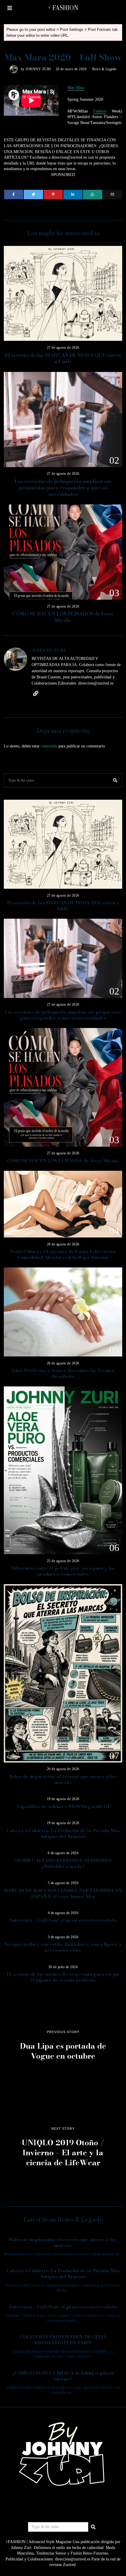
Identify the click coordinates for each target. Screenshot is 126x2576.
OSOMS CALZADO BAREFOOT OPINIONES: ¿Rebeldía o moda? (63, 1863)
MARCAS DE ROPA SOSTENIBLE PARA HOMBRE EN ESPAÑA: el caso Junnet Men (63, 1893)
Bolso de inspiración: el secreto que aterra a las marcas (63, 1779)
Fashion (100, 111)
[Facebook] (14, 194)
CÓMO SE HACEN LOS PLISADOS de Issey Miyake (63, 617)
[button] (115, 780)
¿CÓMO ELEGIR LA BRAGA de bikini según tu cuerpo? (63, 2376)
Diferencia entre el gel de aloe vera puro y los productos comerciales (63, 1571)
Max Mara (76, 88)
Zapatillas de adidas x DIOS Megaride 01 (63, 1806)
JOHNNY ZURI (38, 69)
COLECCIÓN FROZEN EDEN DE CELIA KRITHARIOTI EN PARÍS (63, 2340)
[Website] (36, 693)
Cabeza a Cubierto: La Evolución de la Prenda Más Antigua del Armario (63, 1833)
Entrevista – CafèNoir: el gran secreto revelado (63, 1920)
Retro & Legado (104, 69)
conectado (49, 746)
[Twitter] (33, 194)
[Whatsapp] (92, 194)
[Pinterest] (53, 194)
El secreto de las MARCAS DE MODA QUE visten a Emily (63, 358)
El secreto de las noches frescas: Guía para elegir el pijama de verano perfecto (63, 1977)
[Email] (112, 194)
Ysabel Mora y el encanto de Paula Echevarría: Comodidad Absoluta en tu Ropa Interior (63, 1254)
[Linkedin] (73, 194)
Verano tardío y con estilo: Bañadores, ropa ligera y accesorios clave (63, 1947)
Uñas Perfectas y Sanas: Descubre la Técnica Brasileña (63, 1373)
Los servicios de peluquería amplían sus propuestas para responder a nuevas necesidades (63, 488)
